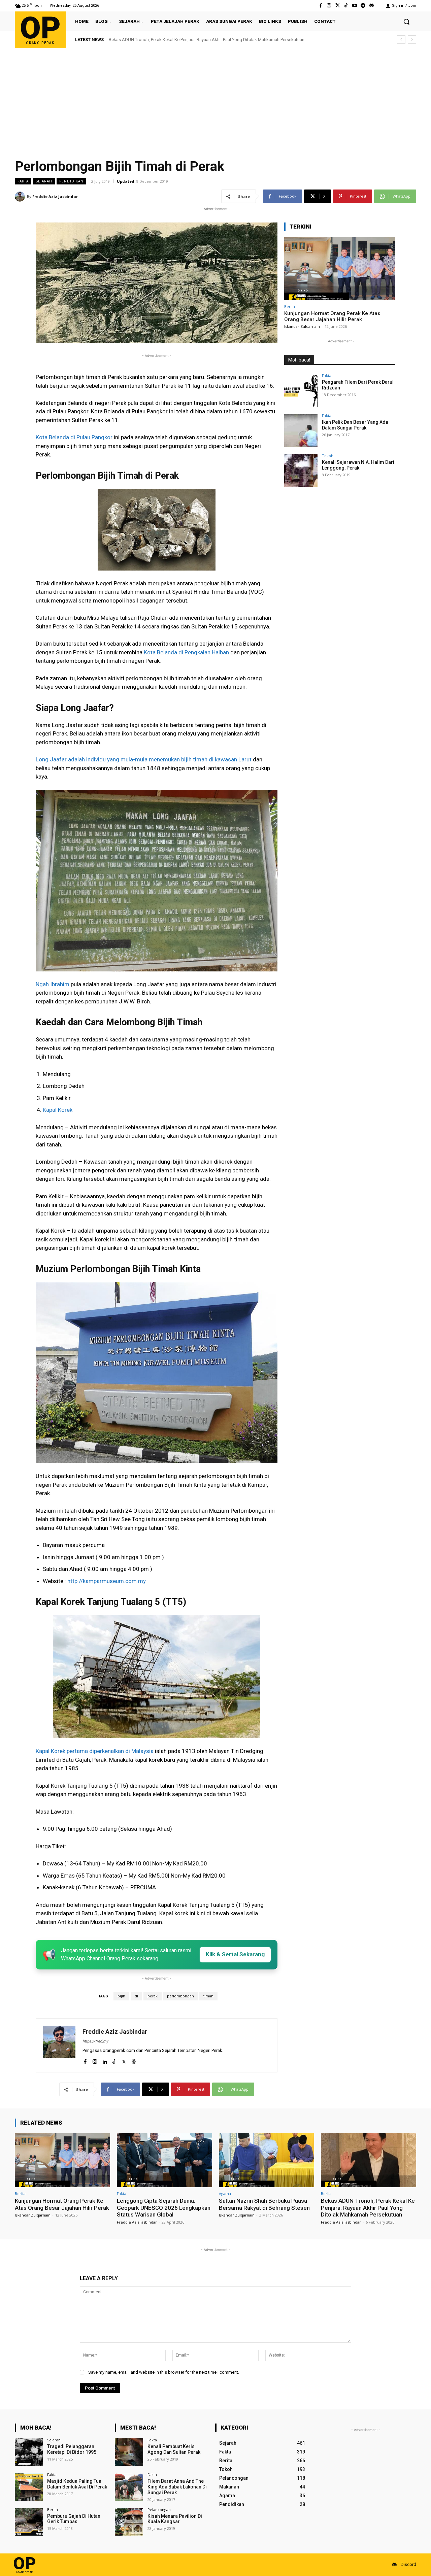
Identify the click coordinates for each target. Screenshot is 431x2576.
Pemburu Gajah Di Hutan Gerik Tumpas (74, 2519)
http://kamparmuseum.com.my (107, 1581)
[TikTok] (114, 2060)
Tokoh (328, 456)
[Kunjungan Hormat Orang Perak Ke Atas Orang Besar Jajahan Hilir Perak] (340, 269)
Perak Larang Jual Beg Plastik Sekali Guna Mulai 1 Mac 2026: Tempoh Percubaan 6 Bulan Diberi (200, 40)
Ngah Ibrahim (53, 984)
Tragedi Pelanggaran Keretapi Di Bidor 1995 (72, 2449)
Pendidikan (71, 181)
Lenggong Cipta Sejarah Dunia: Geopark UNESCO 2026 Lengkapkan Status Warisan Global (164, 2208)
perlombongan (180, 1996)
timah (208, 1996)
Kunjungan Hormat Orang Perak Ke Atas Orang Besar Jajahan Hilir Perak (332, 316)
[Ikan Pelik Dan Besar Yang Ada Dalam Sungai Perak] (301, 430)
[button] (406, 22)
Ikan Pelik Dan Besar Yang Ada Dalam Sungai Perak (355, 425)
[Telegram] (363, 6)
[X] (124, 2060)
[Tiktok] (346, 6)
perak (153, 1996)
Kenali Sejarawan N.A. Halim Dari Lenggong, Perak (358, 465)
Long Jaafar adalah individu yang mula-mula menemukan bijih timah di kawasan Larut (144, 759)
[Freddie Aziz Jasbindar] (21, 197)
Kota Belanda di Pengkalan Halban (186, 652)
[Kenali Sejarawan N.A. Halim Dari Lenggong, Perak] (301, 470)
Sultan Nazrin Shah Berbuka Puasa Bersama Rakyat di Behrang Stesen (264, 2204)
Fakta (23, 181)
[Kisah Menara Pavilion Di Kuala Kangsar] (129, 2522)
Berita (290, 306)
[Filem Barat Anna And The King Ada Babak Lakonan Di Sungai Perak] (129, 2487)
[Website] (134, 2060)
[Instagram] (329, 6)
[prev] (401, 40)
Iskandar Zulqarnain (302, 326)
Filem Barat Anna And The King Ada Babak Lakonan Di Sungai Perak (177, 2487)
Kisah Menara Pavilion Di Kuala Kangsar (175, 2519)
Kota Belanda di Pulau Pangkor (74, 437)
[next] (412, 40)
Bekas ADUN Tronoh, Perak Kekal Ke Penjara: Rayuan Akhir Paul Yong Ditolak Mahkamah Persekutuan (368, 2208)
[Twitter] (338, 6)
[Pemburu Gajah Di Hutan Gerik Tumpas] (29, 2522)
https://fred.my (95, 2041)
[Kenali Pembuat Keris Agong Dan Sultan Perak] (129, 2452)
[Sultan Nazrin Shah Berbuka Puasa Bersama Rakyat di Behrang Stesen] (267, 2160)
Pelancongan (159, 2510)
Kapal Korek (58, 1110)
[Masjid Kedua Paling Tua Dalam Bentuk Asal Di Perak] (29, 2487)
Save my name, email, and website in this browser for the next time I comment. (164, 2372)
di (136, 1996)
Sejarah (44, 181)
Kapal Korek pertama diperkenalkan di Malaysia (95, 1751)
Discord (408, 2564)
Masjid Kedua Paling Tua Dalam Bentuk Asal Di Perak (77, 2484)
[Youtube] (354, 6)
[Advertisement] (215, 99)
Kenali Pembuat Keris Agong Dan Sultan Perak (174, 2449)
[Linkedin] (105, 2060)
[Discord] (372, 6)
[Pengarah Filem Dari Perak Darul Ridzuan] (301, 390)
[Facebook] (321, 6)
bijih (121, 1996)
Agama (225, 2193)
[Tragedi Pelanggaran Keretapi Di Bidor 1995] (29, 2452)
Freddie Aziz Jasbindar (55, 196)
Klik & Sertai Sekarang (235, 1954)
